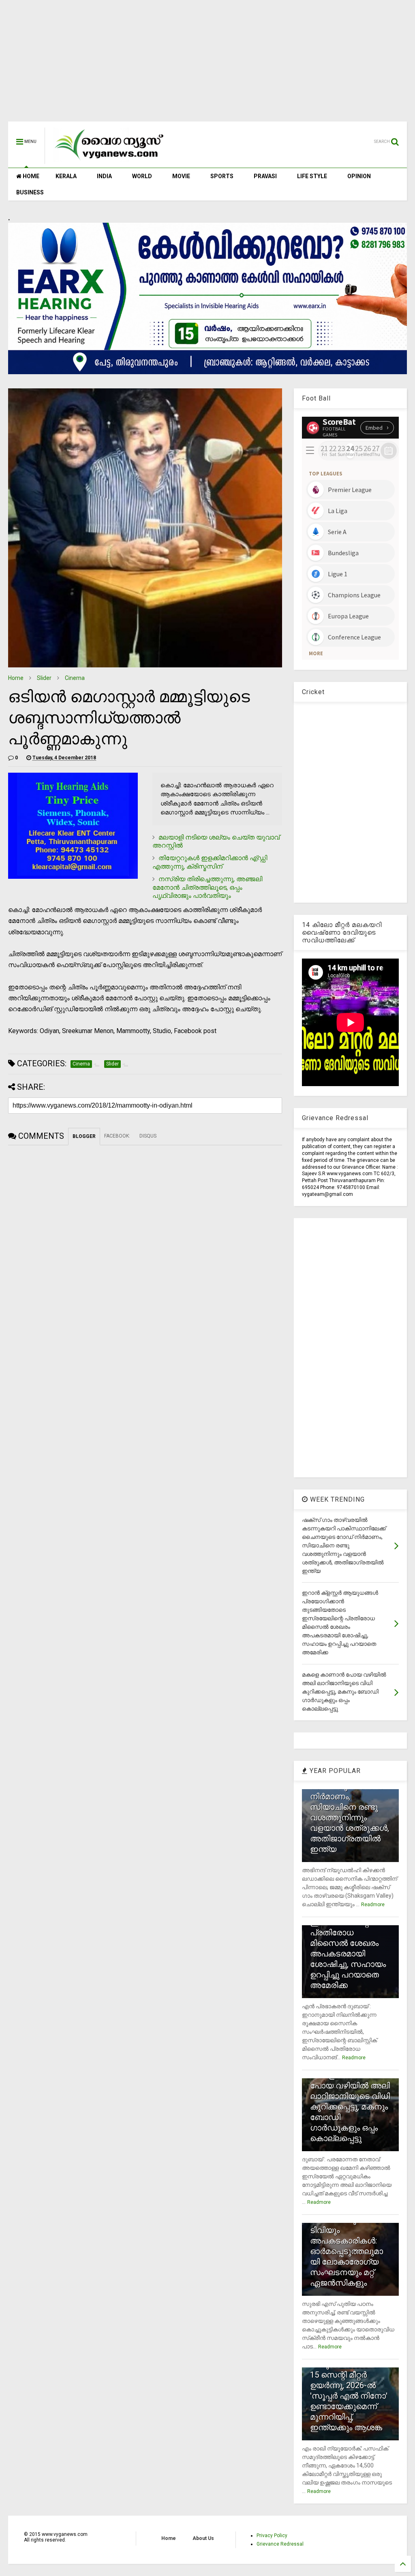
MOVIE (181, 176)
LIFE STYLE (312, 176)
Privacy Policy (272, 2536)
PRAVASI (265, 176)
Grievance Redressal (280, 2544)
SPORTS (222, 176)
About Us (203, 2538)
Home (16, 678)
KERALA (66, 176)
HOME (30, 176)
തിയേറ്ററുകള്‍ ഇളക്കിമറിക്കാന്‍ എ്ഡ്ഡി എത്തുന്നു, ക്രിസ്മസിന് (210, 862)
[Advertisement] (207, 65)
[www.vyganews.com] (109, 160)
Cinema (75, 678)
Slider (44, 678)
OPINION (359, 176)
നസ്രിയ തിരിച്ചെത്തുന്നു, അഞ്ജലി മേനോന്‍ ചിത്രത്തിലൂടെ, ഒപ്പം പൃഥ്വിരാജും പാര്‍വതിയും (207, 887)
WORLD (142, 176)
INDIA (104, 176)
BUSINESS (30, 192)
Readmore (373, 1905)
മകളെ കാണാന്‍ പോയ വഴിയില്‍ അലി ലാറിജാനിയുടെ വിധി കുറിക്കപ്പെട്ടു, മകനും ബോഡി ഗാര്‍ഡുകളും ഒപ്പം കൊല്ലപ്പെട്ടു (350, 2107)
